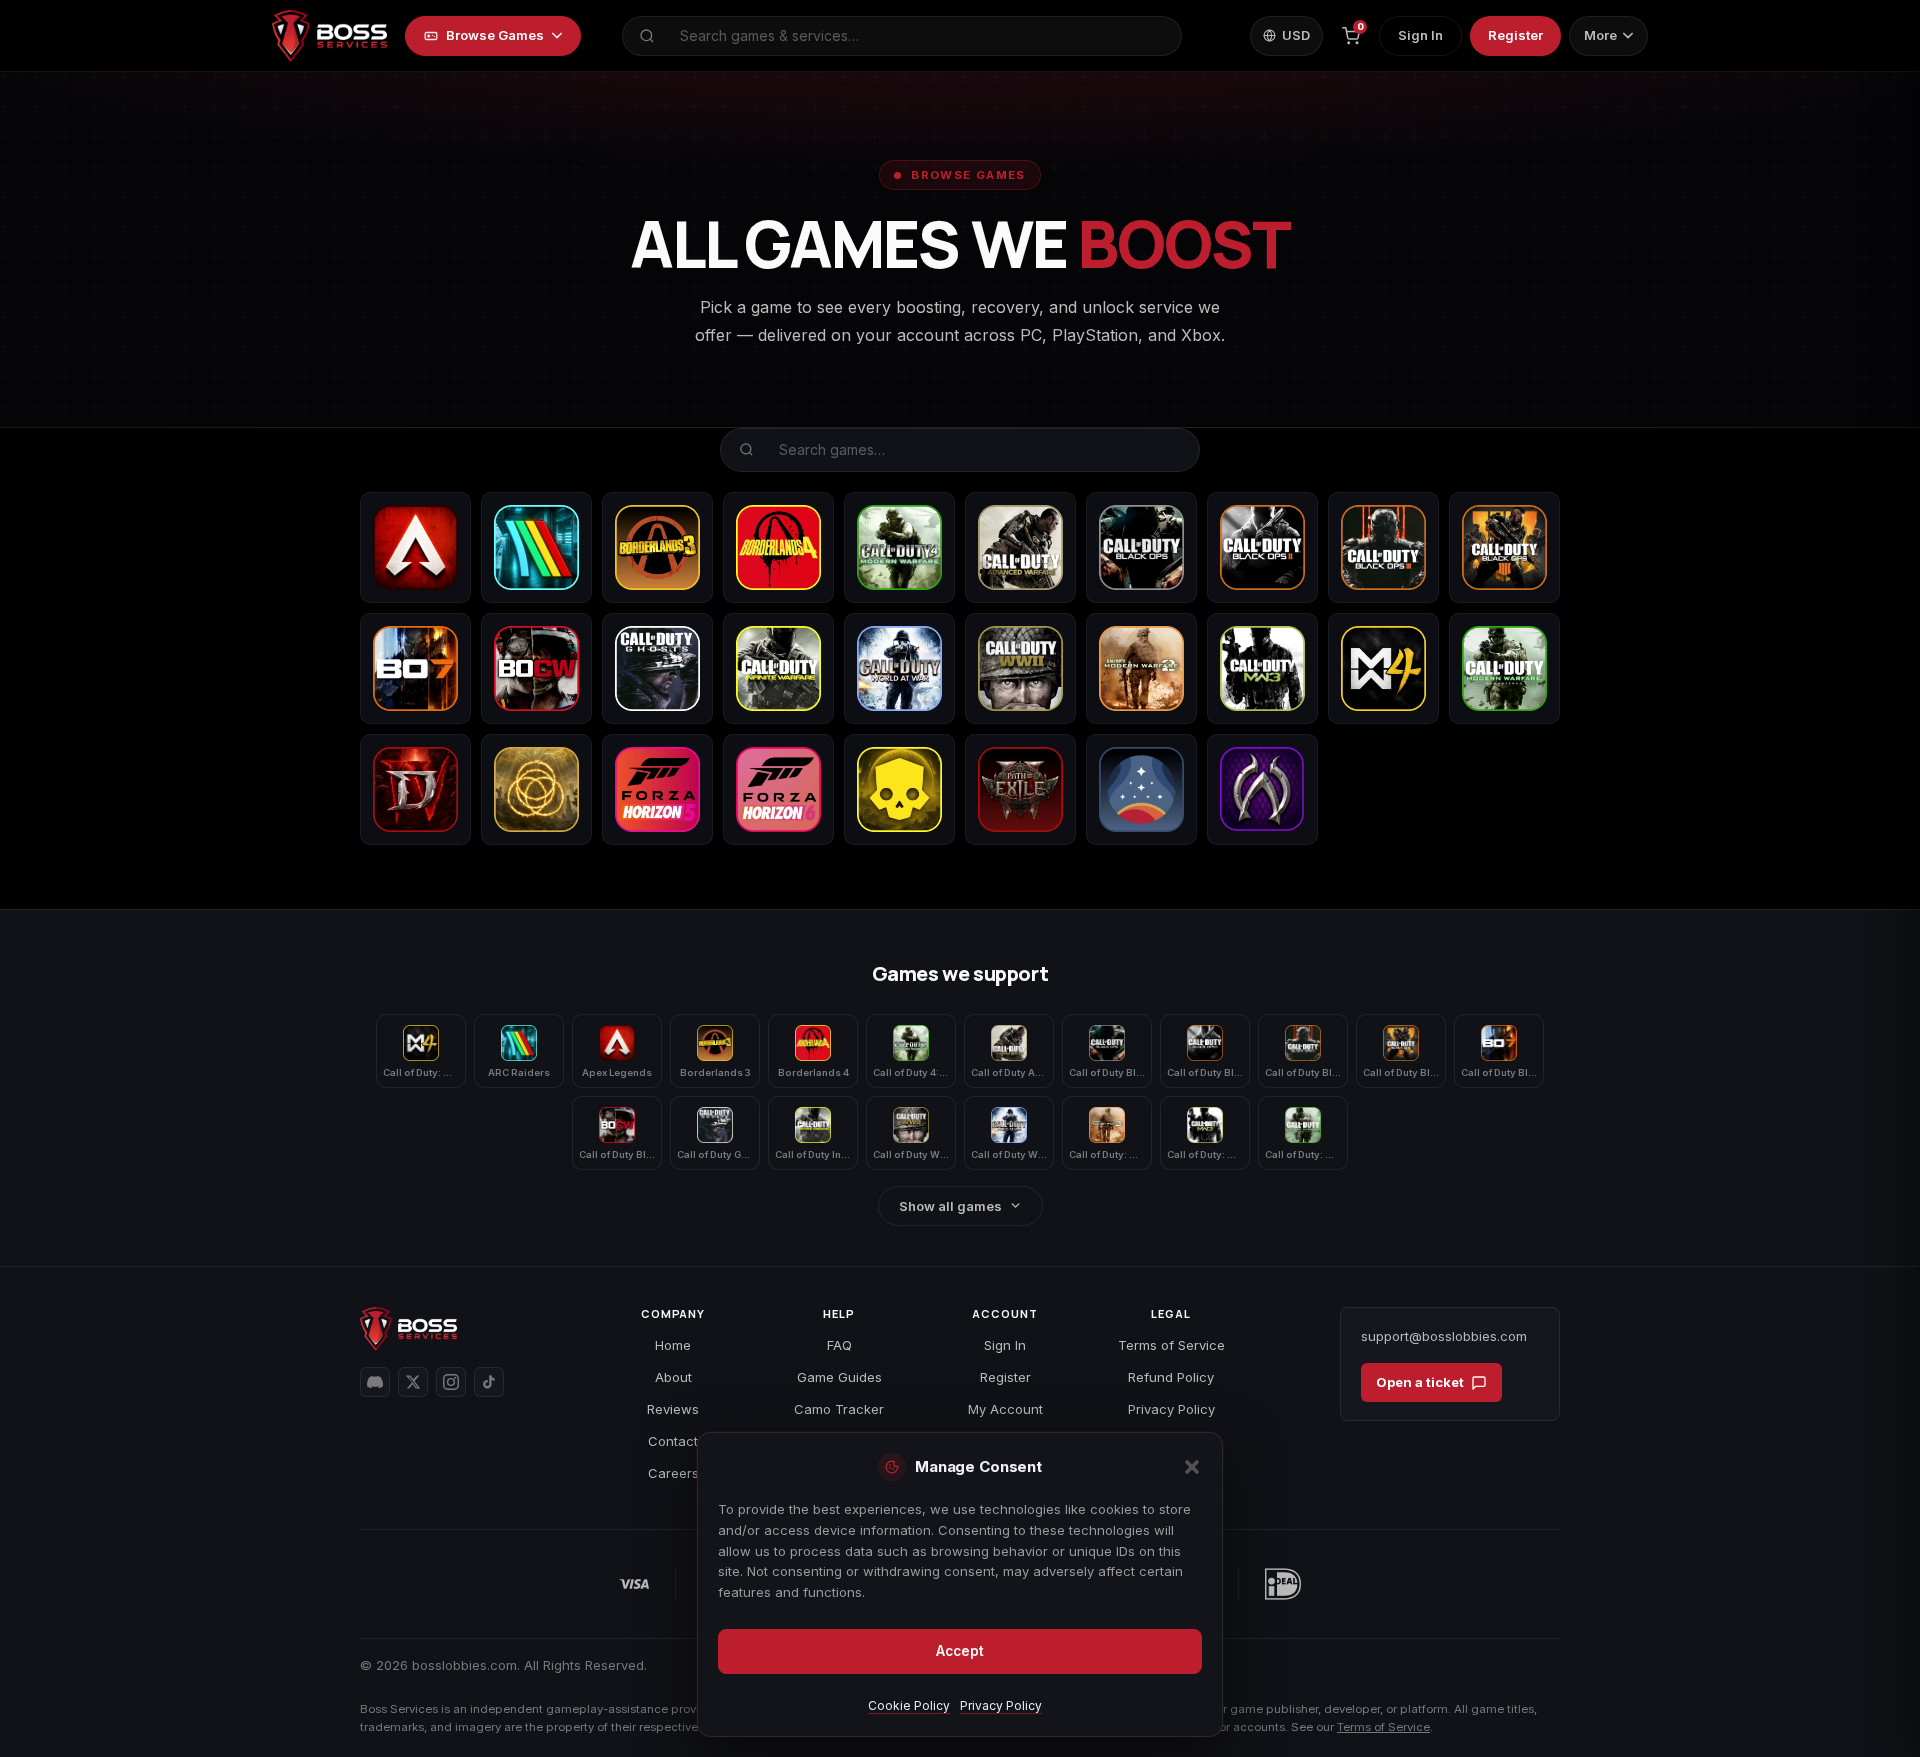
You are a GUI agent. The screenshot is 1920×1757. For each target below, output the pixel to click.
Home (673, 1345)
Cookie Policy (909, 1705)
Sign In (1420, 35)
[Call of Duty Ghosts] (657, 668)
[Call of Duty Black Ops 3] (1383, 547)
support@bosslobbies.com (1444, 1336)
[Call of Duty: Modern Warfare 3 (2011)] (1262, 668)
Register (1515, 35)
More (1600, 35)
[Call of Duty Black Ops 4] (1504, 547)
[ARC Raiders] (536, 547)
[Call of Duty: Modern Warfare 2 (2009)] (1141, 668)
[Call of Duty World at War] (899, 668)
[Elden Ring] (536, 789)
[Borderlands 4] (778, 547)
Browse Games (495, 35)
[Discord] (375, 1382)
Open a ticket (1420, 1382)
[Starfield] (1141, 789)
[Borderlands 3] (657, 547)
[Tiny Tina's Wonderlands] (1262, 789)
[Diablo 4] (415, 789)
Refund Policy (1171, 1377)
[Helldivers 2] (899, 789)
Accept (960, 1651)
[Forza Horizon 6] (778, 789)
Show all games (950, 1206)
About (673, 1377)
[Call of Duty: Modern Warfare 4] (1383, 668)
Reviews (673, 1409)
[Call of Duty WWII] (1020, 668)
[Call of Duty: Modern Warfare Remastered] (1504, 668)
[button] (1192, 1467)
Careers (673, 1473)
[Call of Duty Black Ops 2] (1262, 547)
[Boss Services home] (329, 36)
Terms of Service (1171, 1345)
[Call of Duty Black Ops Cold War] (536, 668)
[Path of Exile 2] (1020, 789)
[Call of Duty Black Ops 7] (415, 668)
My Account (1005, 1409)
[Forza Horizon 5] (657, 789)
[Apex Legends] (415, 547)
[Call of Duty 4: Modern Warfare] (899, 547)
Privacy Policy (1001, 1705)
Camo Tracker (839, 1409)
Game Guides (839, 1377)
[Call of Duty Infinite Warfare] (778, 668)
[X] (413, 1382)
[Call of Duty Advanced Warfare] (1020, 547)
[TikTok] (489, 1382)
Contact (673, 1441)
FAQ (839, 1345)
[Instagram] (451, 1382)
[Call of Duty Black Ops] (1141, 547)
